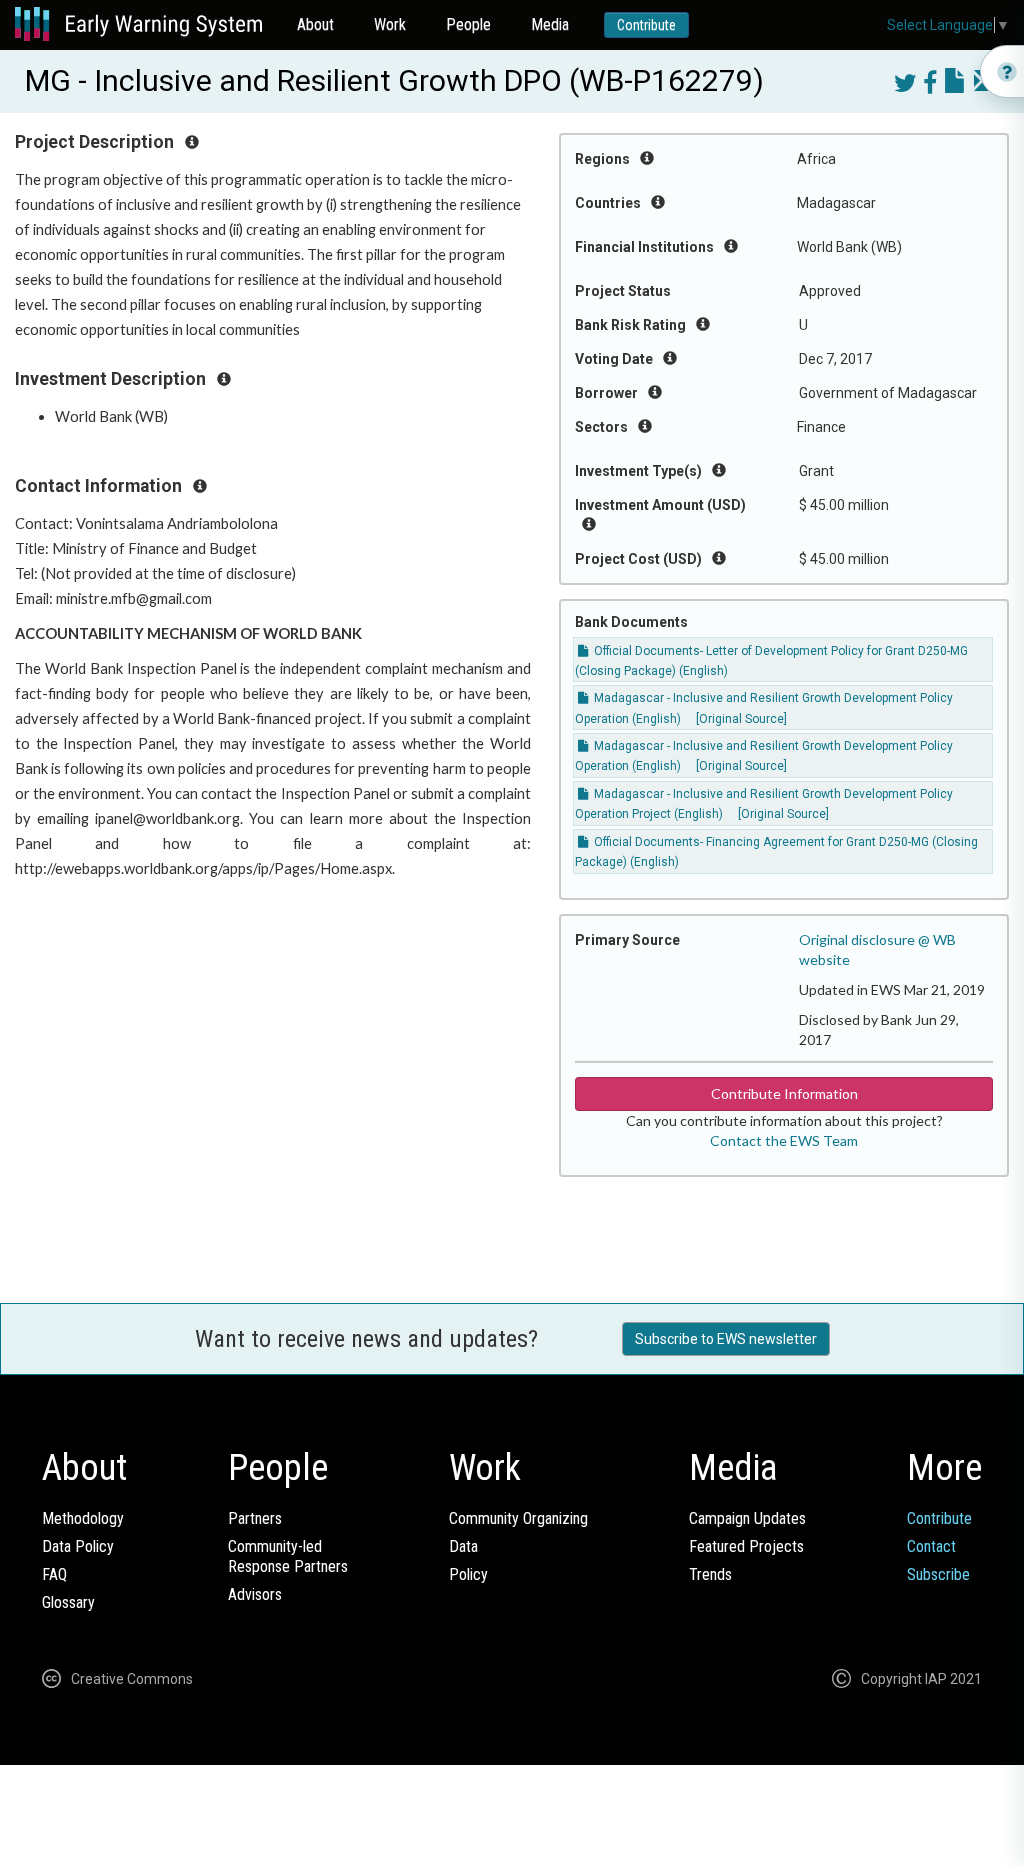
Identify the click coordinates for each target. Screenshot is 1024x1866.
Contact (931, 1546)
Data (463, 1546)
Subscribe (938, 1574)
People (468, 24)
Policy (468, 1574)
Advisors (255, 1594)
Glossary (68, 1602)
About (315, 24)
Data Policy (78, 1546)
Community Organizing (518, 1518)
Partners (255, 1518)
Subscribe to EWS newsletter (726, 1339)
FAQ (54, 1574)
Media (550, 24)
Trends (710, 1574)
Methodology (83, 1518)
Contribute (646, 25)
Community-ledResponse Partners (288, 1556)
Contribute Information (784, 1093)
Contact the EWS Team (784, 1140)
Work (390, 24)
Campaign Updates (747, 1518)
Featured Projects (746, 1546)
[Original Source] (741, 719)
